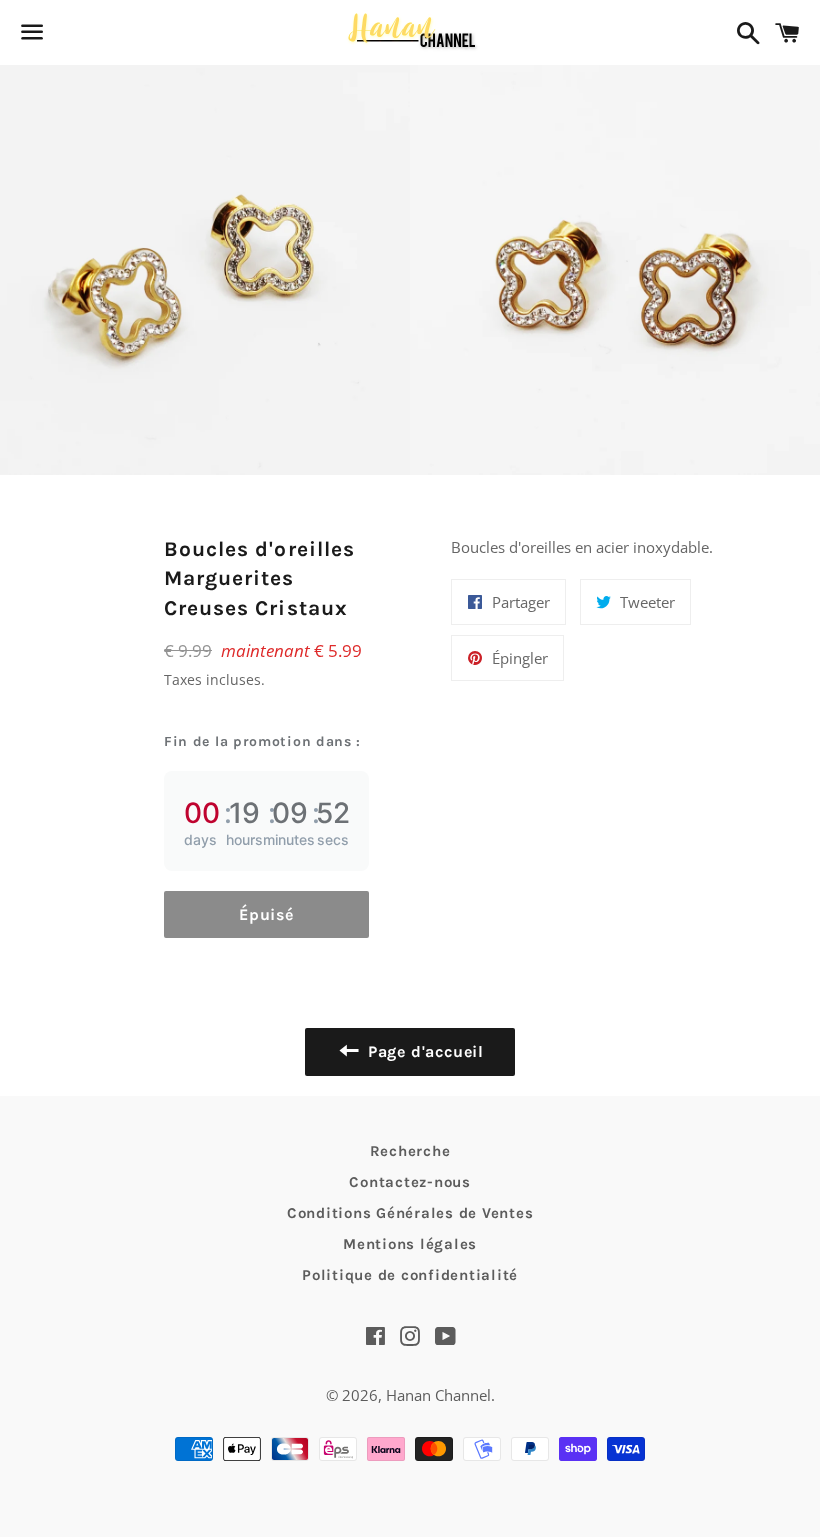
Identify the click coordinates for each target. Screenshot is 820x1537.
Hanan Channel (438, 1395)
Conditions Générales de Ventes (410, 1213)
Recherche (410, 1151)
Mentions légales (410, 1244)
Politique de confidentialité (410, 1275)
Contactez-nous (410, 1182)
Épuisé (266, 914)
